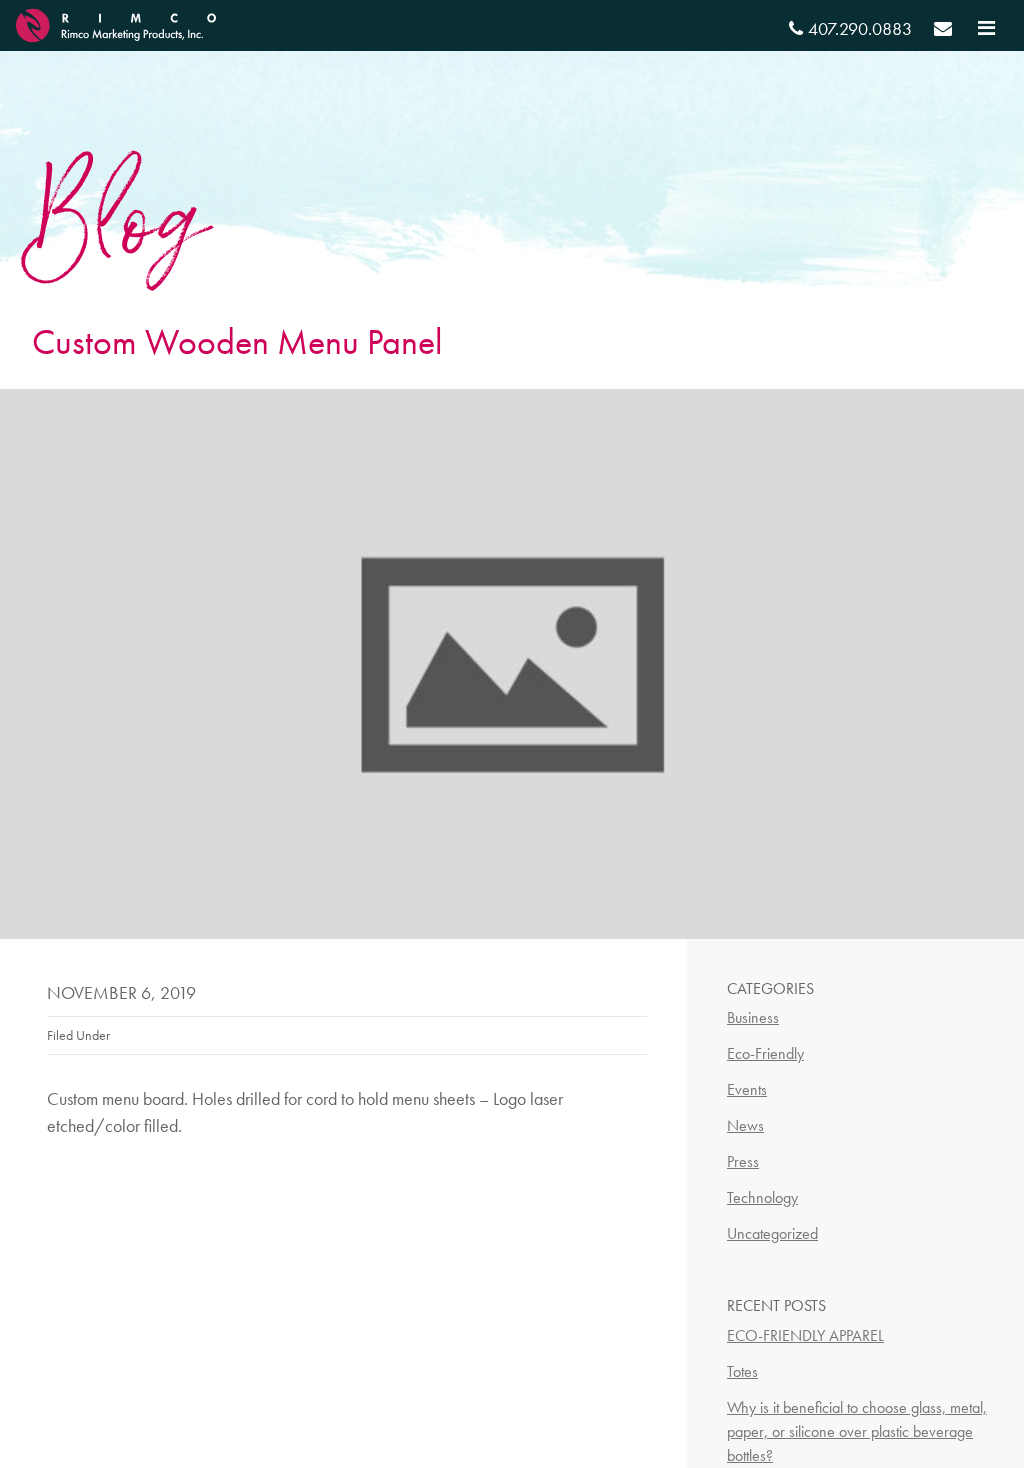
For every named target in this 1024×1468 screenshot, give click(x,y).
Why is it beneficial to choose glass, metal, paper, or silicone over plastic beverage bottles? (857, 1431)
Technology (762, 1197)
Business (753, 1017)
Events (747, 1089)
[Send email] (943, 31)
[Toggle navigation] (986, 28)
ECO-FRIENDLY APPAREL (805, 1335)
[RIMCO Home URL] (116, 22)
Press (743, 1161)
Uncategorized (772, 1233)
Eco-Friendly (765, 1053)
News (745, 1125)
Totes (742, 1371)
